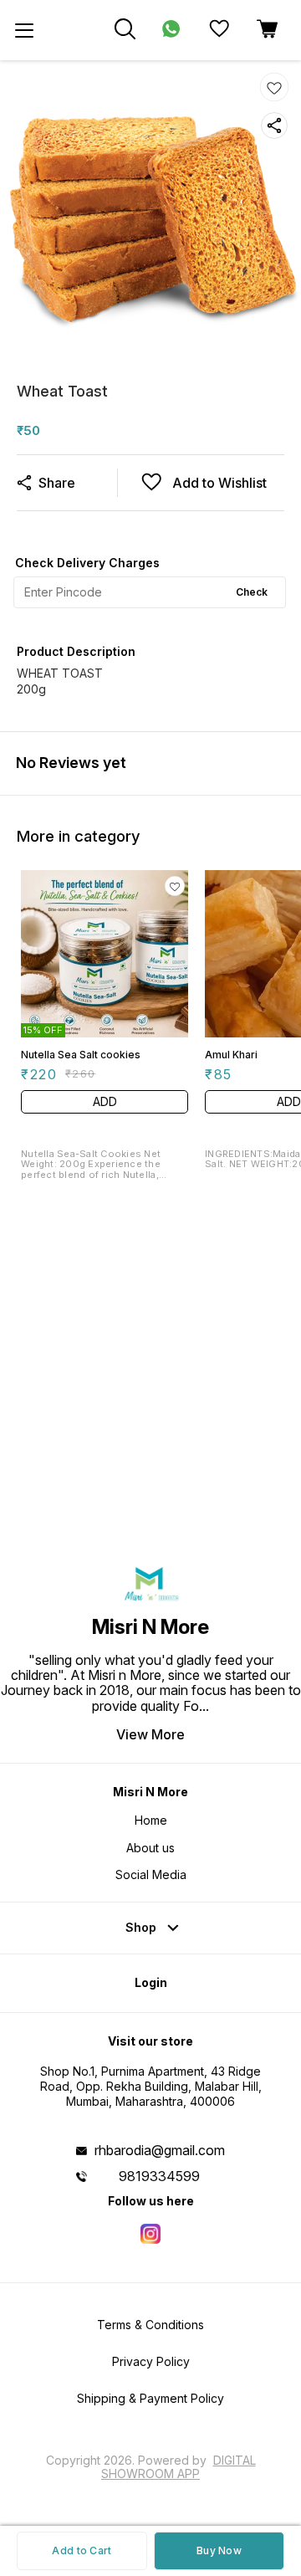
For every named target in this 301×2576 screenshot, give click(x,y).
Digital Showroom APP (179, 2467)
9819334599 (159, 2176)
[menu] (24, 30)
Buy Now (219, 2550)
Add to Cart (82, 2550)
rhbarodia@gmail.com (160, 2150)
